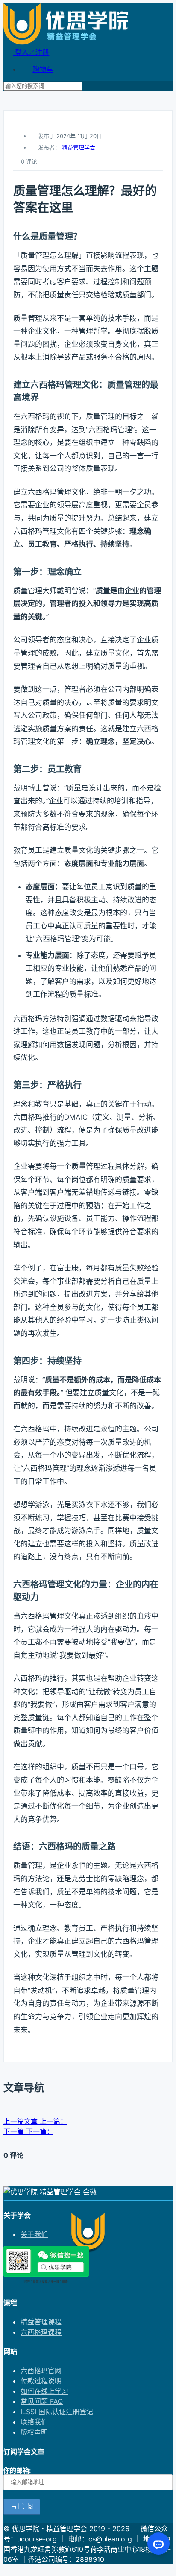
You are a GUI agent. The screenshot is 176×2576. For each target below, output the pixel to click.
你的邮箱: (17, 2470)
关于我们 (34, 2234)
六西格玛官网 (41, 2371)
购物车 (43, 69)
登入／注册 (31, 52)
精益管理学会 (79, 147)
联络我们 (34, 2422)
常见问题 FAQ (42, 2401)
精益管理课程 (41, 2322)
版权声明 (34, 2432)
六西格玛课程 (41, 2332)
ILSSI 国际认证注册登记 (57, 2412)
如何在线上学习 (44, 2391)
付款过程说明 (41, 2381)
